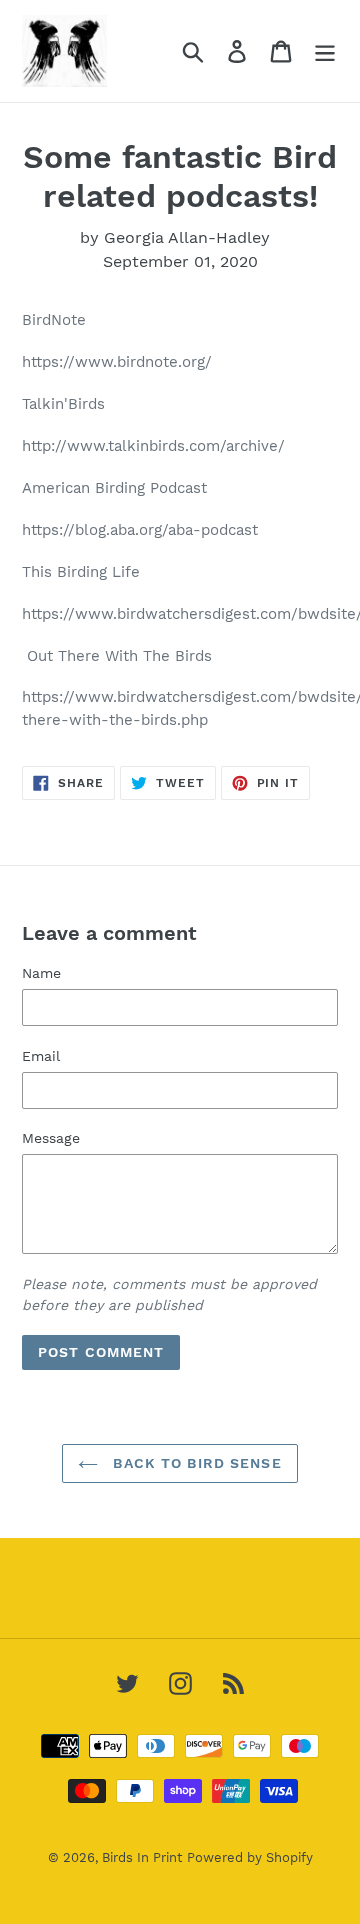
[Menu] (325, 51)
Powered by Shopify (250, 1857)
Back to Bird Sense (194, 1463)
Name (41, 973)
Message (51, 1138)
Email (41, 1056)
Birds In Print (142, 1857)
